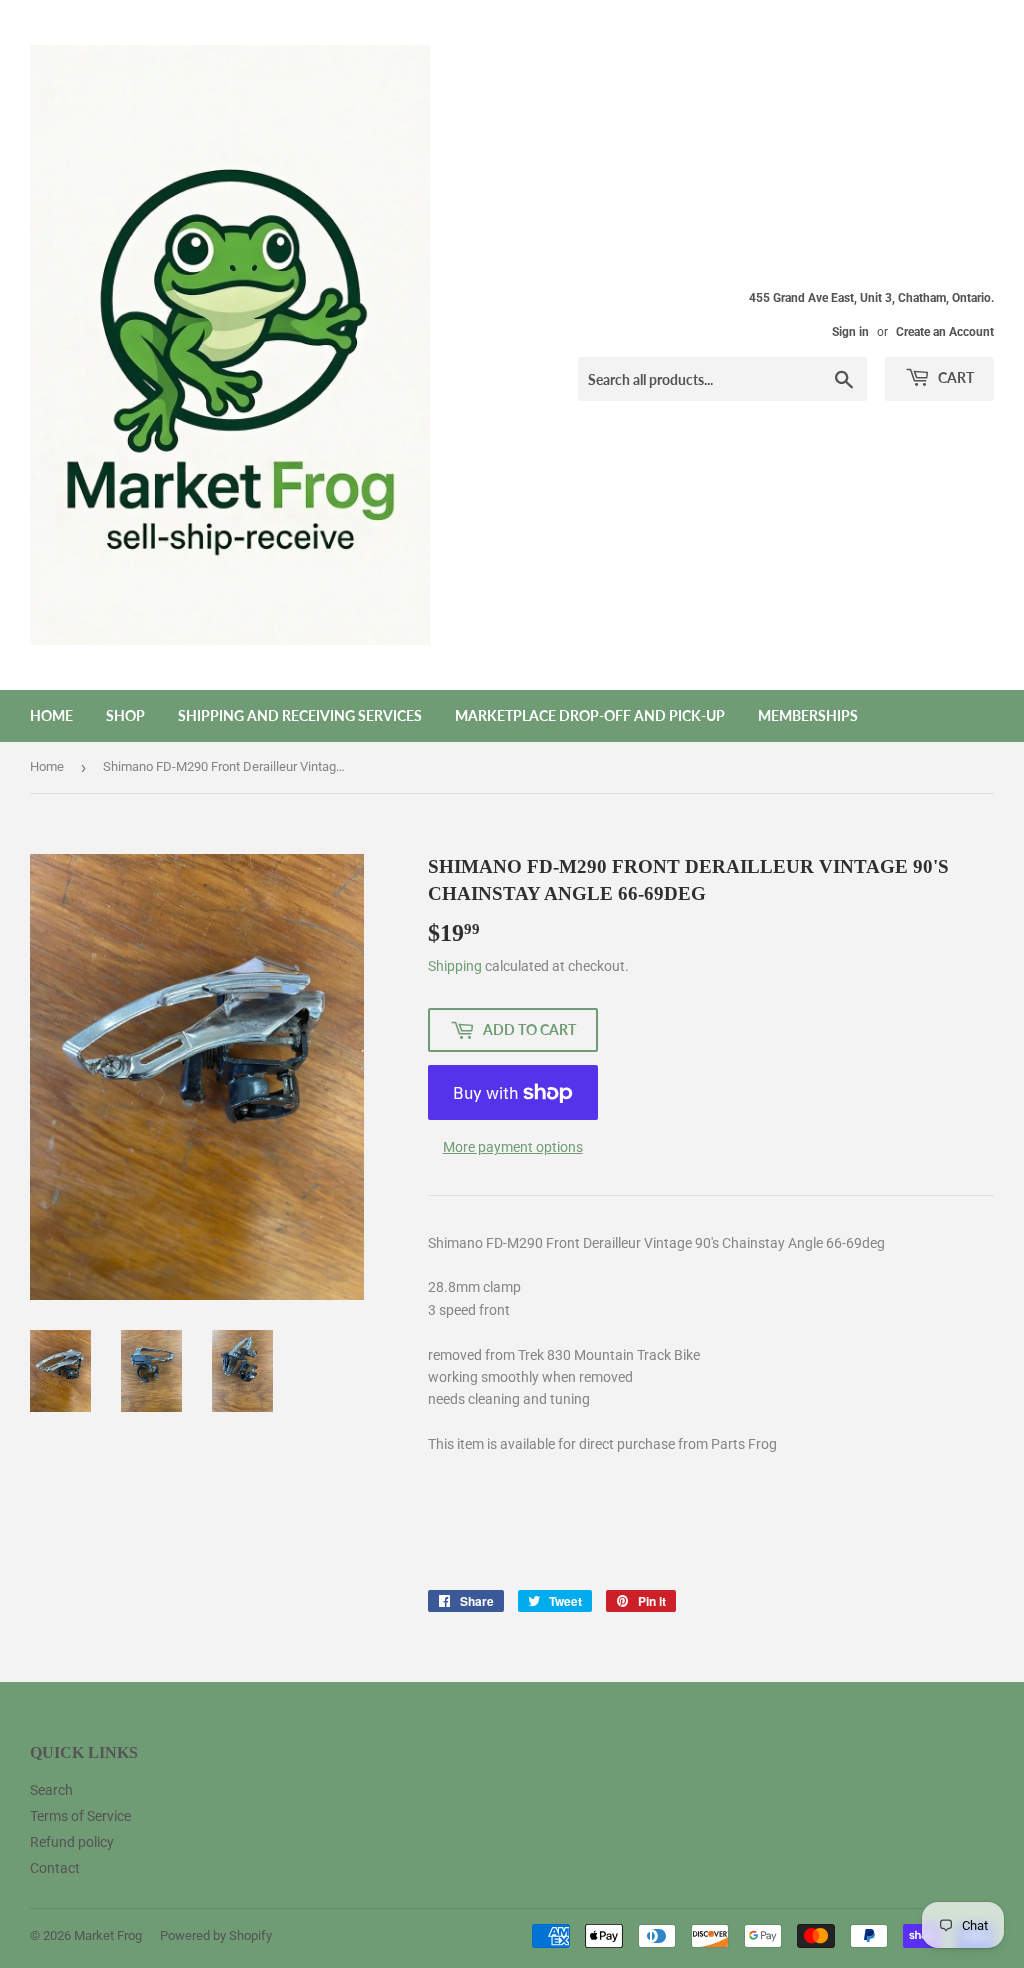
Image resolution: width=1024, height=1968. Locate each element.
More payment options (513, 1147)
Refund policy (72, 1842)
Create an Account (945, 332)
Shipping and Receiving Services (300, 715)
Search (51, 1790)
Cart (954, 377)
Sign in (850, 332)
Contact (55, 1868)
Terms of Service (80, 1816)
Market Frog (108, 1935)
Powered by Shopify (216, 1935)
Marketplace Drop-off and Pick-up (590, 715)
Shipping (455, 966)
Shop (125, 715)
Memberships (808, 715)
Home (51, 715)
